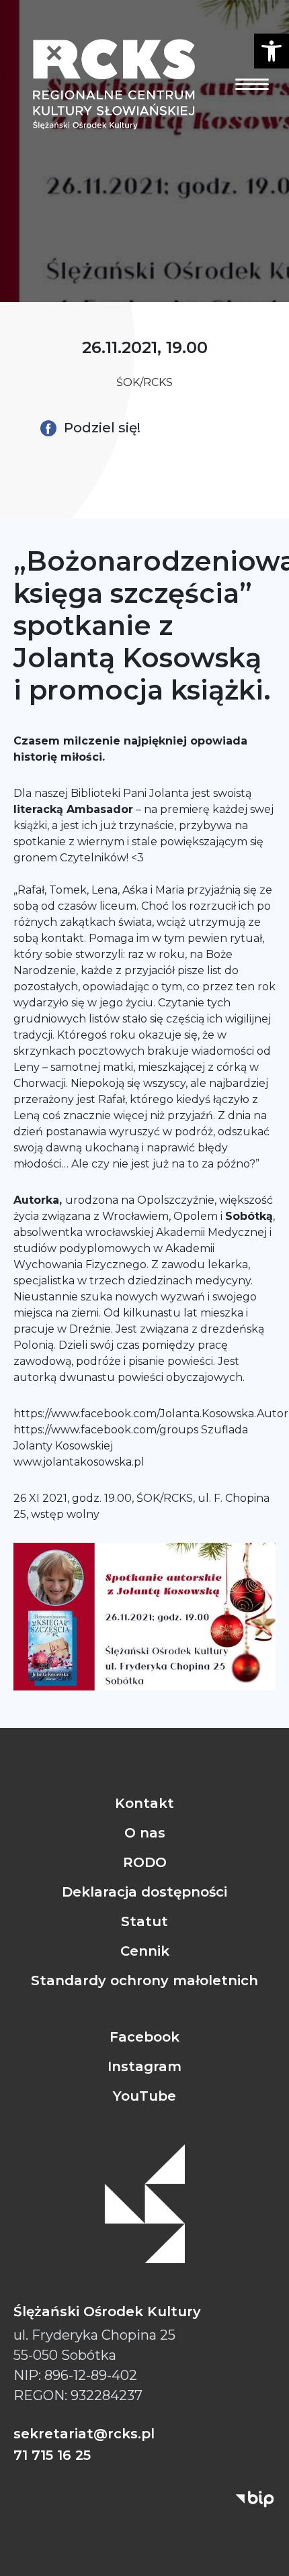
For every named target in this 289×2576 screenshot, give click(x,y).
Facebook (144, 2037)
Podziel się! (100, 428)
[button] (272, 51)
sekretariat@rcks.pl (84, 2434)
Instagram (144, 2066)
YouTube (144, 2096)
